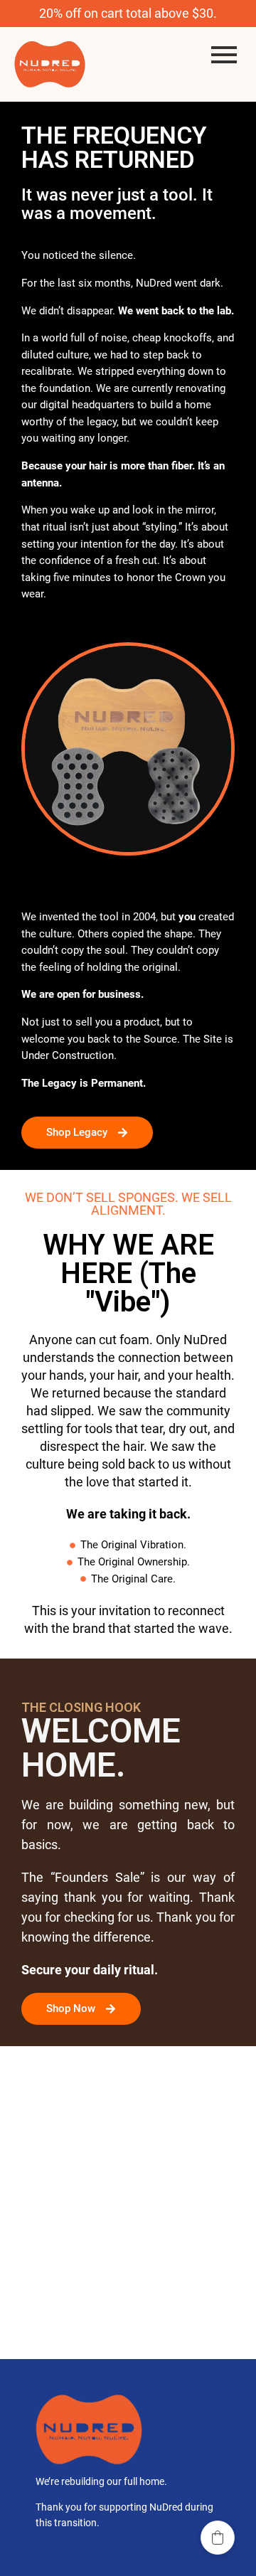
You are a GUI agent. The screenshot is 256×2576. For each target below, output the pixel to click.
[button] (218, 2538)
